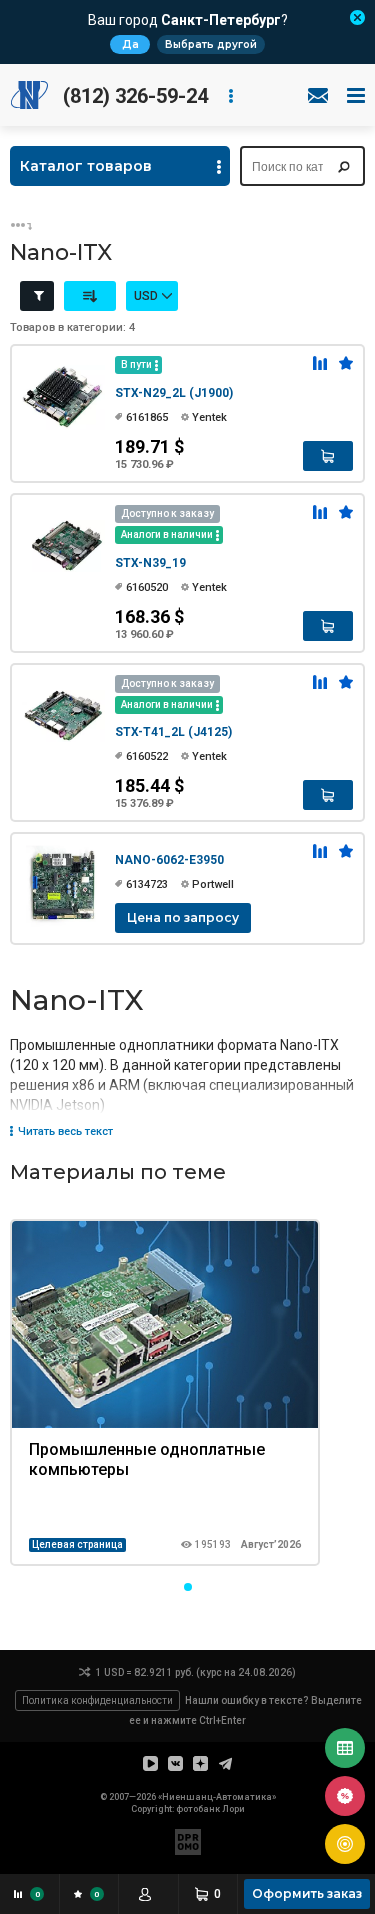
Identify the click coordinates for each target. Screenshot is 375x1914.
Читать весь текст (65, 1132)
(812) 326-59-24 (135, 96)
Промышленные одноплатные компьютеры (147, 1459)
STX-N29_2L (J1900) (174, 393)
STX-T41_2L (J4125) (173, 732)
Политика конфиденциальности (97, 1700)
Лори (233, 1809)
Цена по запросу (183, 917)
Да (130, 44)
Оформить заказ (307, 1893)
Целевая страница (77, 1544)
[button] (188, 1587)
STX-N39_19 (150, 563)
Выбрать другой (211, 44)
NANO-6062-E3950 (169, 860)
